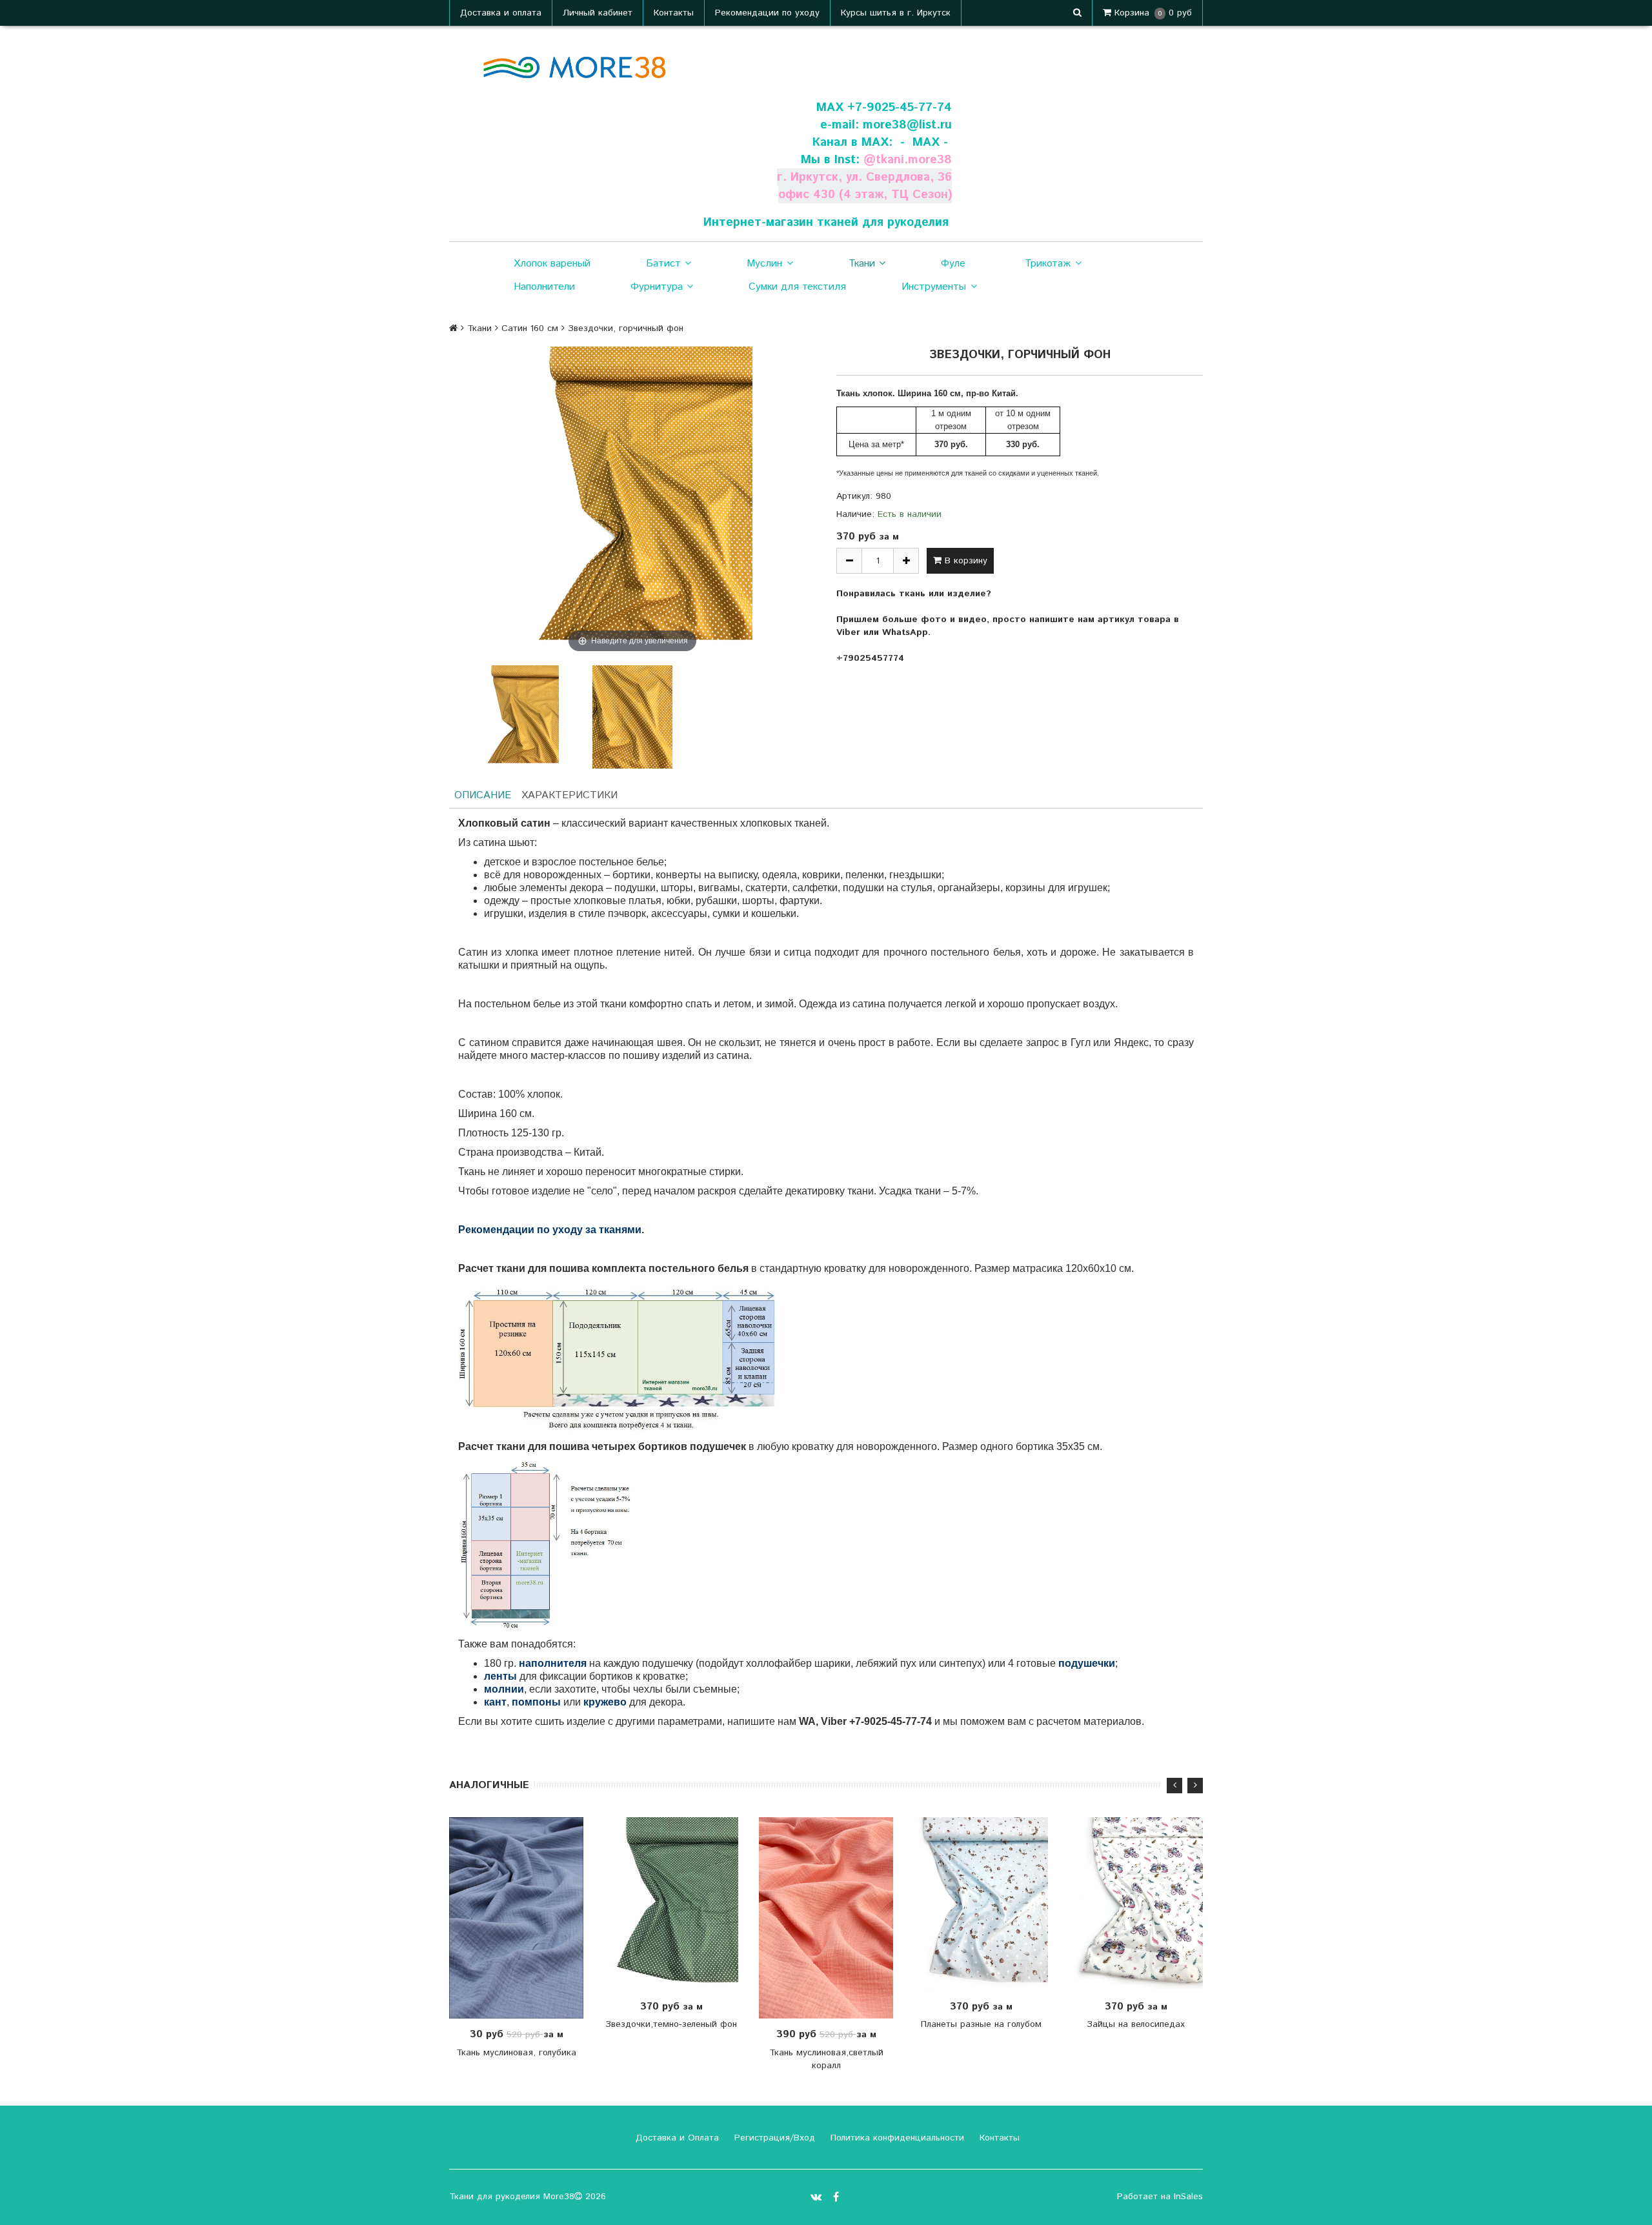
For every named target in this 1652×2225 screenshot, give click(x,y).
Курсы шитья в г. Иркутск (896, 13)
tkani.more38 (914, 160)
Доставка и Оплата (676, 2138)
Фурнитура (657, 287)
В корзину (964, 561)
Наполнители (544, 287)
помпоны (536, 1702)
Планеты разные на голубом (981, 2024)
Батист (663, 264)
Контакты (674, 13)
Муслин (764, 264)
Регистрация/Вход (773, 2138)
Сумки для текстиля (797, 287)
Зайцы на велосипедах (1136, 2024)
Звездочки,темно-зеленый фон (671, 2024)
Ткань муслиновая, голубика (516, 2053)
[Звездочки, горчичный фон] (519, 717)
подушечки (1087, 1663)
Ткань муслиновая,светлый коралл (826, 2059)
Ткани (862, 264)
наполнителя (553, 1663)
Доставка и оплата (501, 13)
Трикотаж (1048, 264)
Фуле (953, 264)
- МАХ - (924, 142)
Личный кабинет (598, 13)
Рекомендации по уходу (767, 13)
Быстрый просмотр (523, 1918)
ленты (500, 1676)
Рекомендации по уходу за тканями (550, 1230)
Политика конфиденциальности (896, 2138)
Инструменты (934, 287)
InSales (1188, 2197)
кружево (605, 1702)
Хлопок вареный (552, 264)
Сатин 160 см (530, 328)
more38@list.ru (907, 125)
